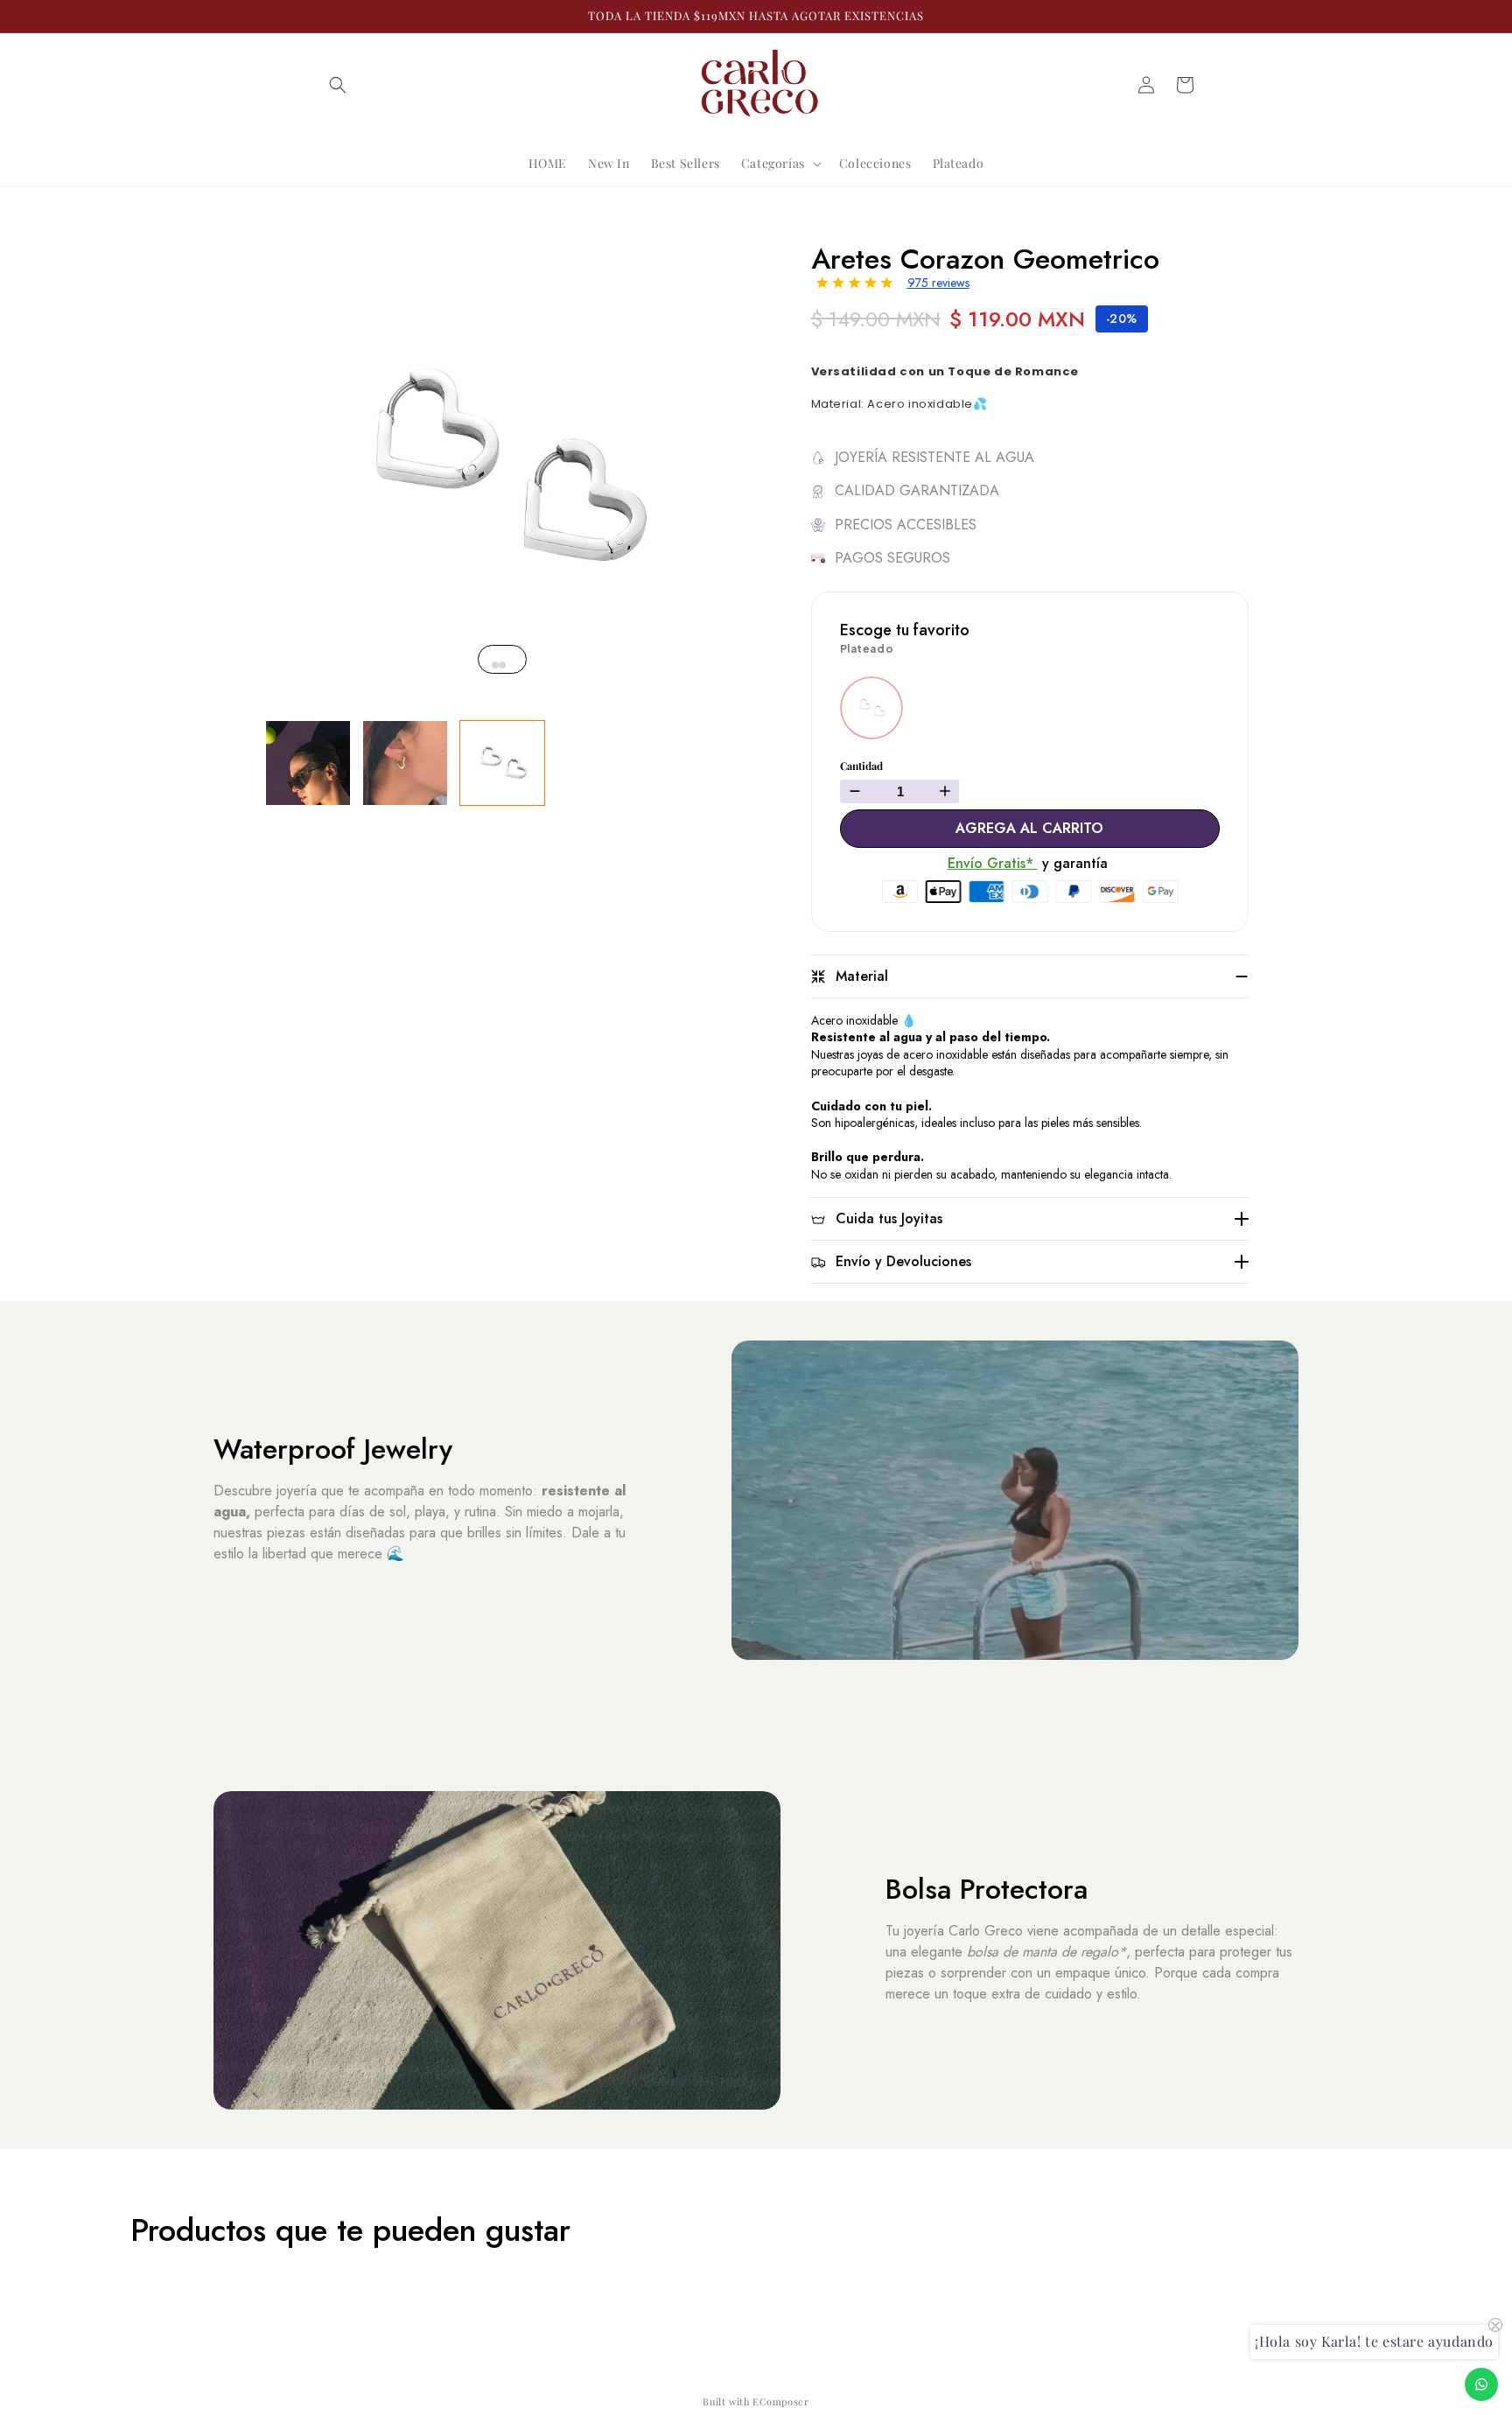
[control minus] (853, 791)
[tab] (495, 665)
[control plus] (947, 791)
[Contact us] (1481, 2384)
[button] (338, 85)
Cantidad (861, 766)
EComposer (780, 2401)
